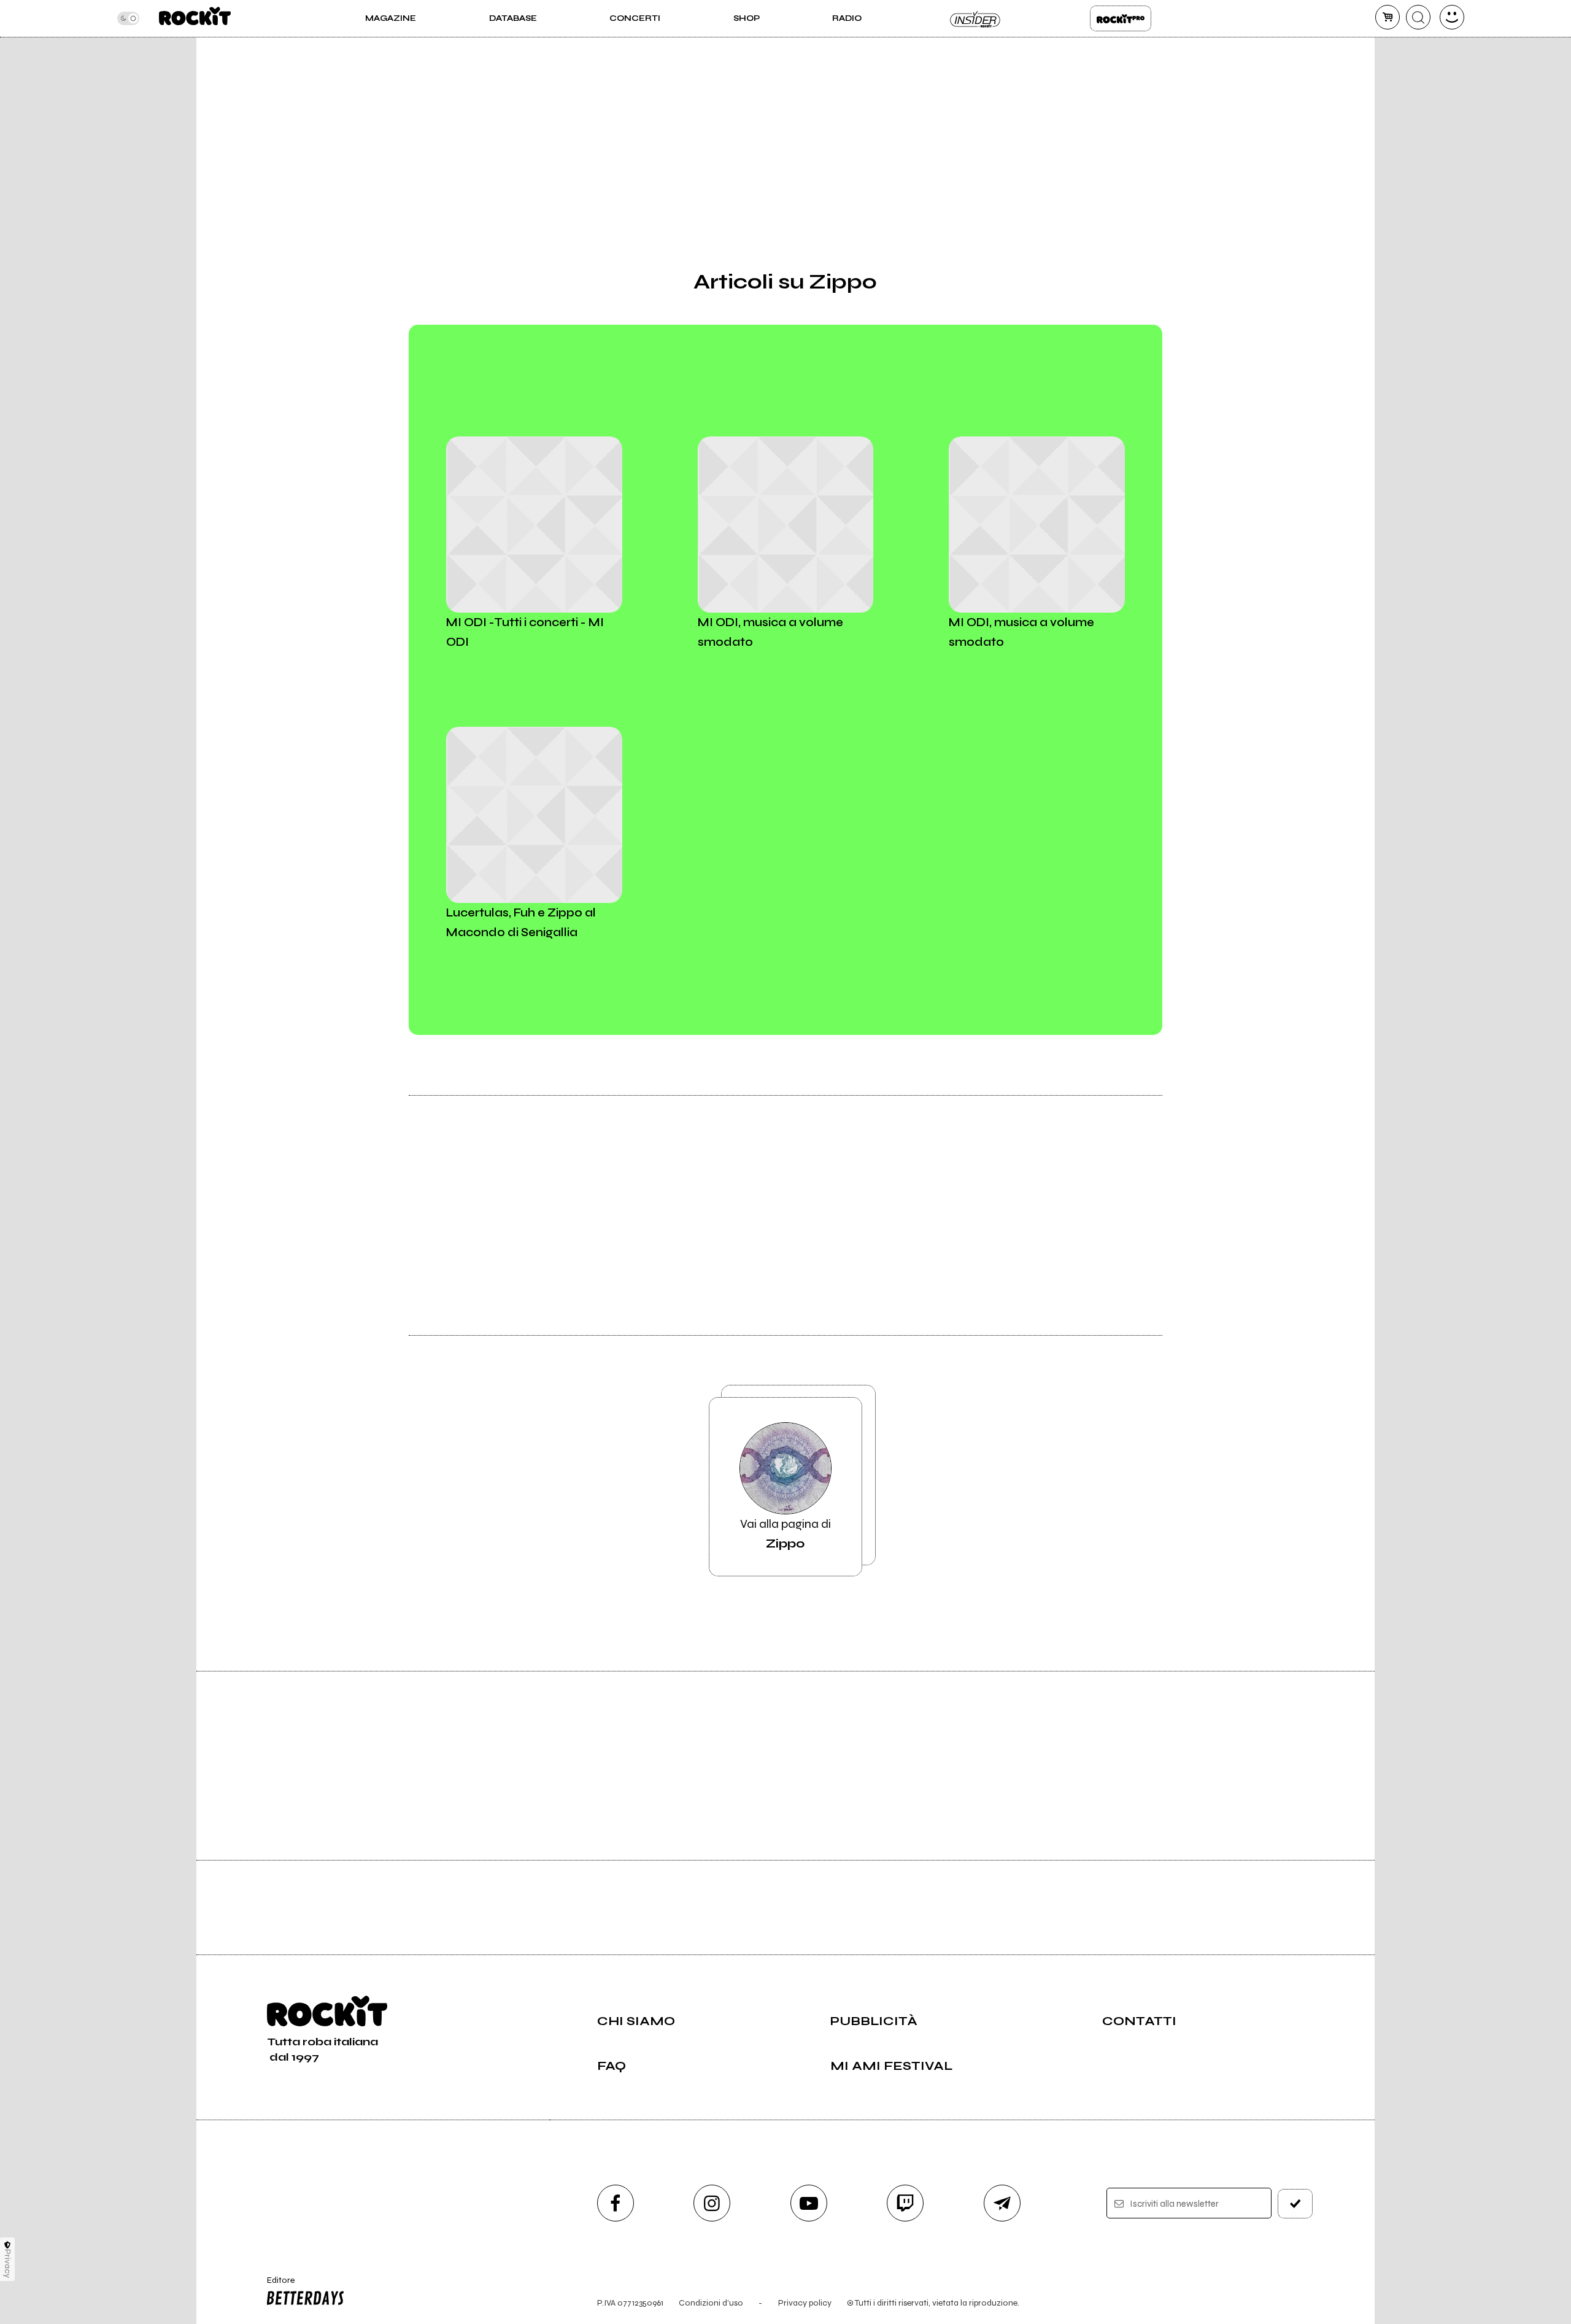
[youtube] (809, 2203)
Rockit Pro (1121, 18)
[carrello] (1388, 17)
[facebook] (616, 2203)
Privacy (8, 2264)
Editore (275, 2285)
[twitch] (905, 2203)
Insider (976, 18)
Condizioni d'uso (711, 2303)
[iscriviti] (1295, 2204)
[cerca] (1418, 17)
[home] (195, 18)
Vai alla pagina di (785, 1534)
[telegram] (1002, 2203)
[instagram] (712, 2203)
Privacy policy (805, 2303)
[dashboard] (1452, 17)
